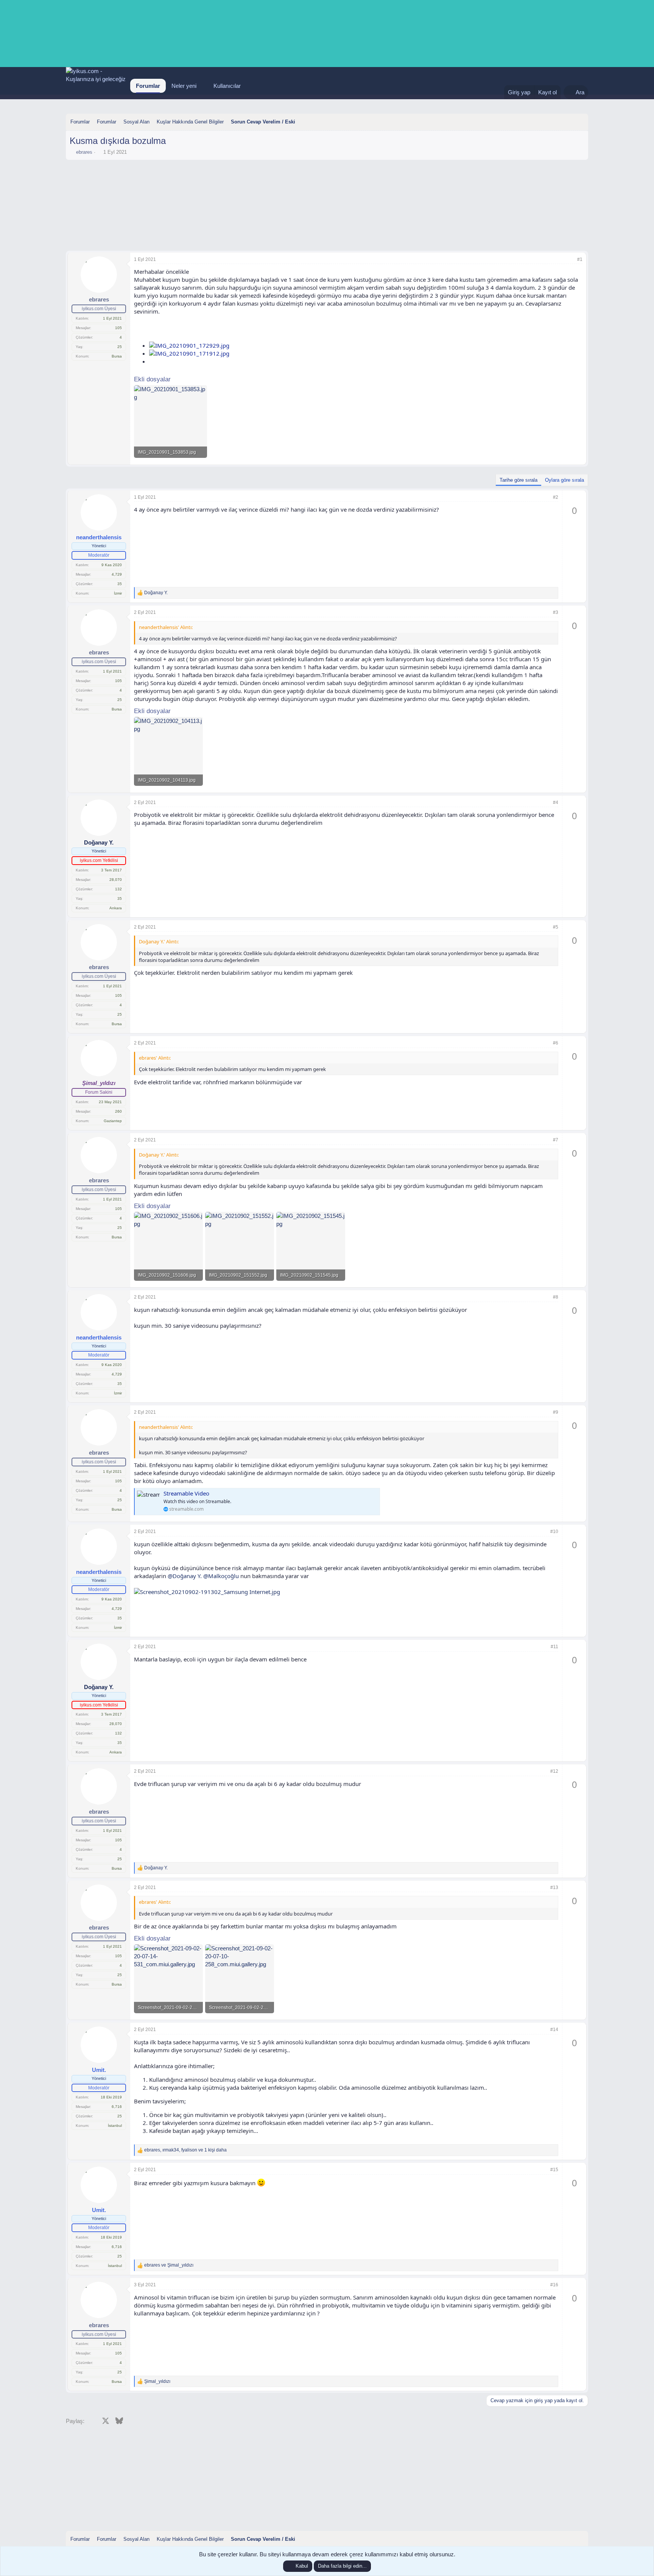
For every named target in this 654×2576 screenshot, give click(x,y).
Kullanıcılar (227, 86)
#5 (556, 927)
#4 (556, 802)
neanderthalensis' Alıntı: (166, 627)
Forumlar (148, 86)
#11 (554, 1647)
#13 (554, 1888)
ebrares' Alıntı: (155, 1058)
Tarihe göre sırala (519, 480)
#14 (554, 2030)
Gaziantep (113, 1121)
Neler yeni (184, 86)
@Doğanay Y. (185, 1576)
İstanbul (115, 2126)
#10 (554, 1532)
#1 (580, 259)
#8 (556, 1297)
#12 (554, 1771)
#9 (556, 1412)
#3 (556, 612)
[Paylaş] (570, 260)
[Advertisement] (327, 184)
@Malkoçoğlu (221, 1576)
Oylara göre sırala (564, 480)
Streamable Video (186, 1493)
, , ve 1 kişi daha (185, 2150)
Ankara (116, 908)
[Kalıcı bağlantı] (137, 332)
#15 (554, 2170)
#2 (556, 497)
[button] (202, 86)
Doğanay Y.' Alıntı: (159, 941)
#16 (554, 2285)
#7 (556, 1140)
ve (169, 2265)
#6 (556, 1043)
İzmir (118, 593)
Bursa (117, 356)
